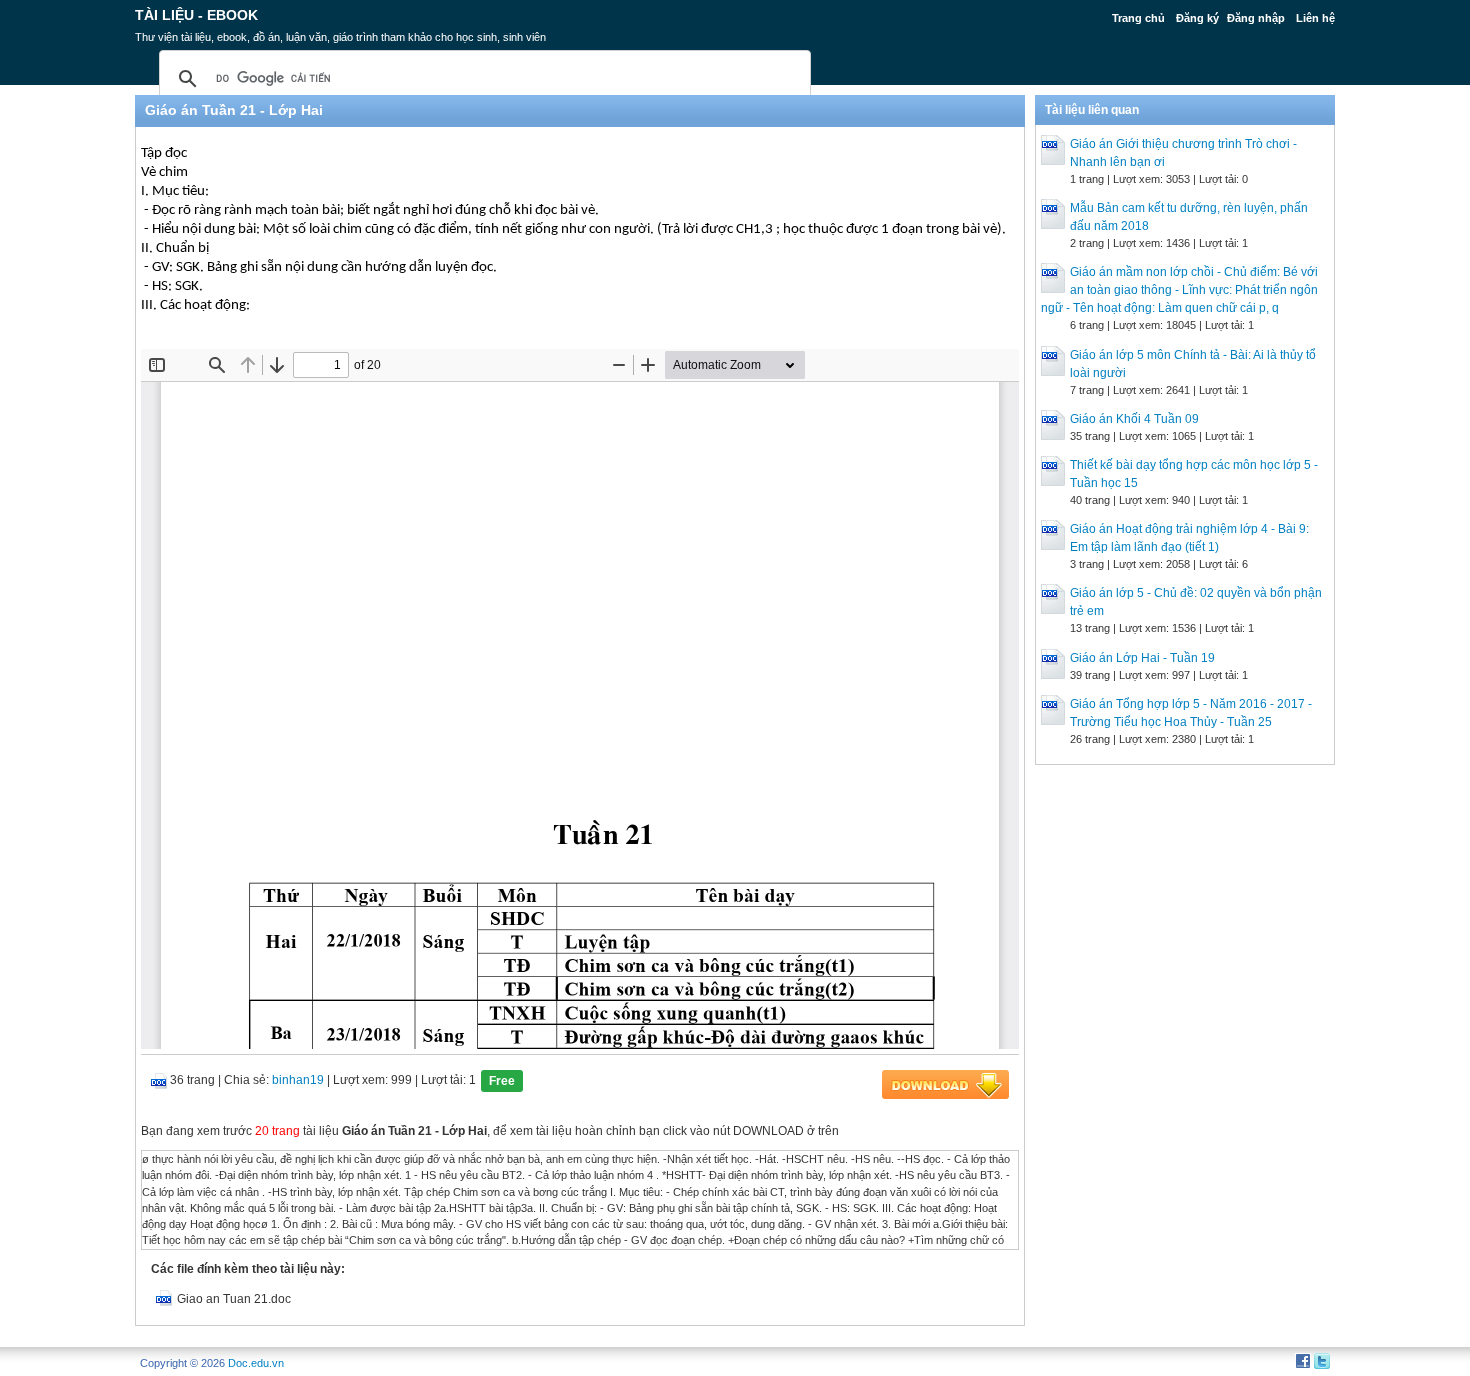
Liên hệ (1315, 18)
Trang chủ (1138, 18)
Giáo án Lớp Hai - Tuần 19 (1142, 658)
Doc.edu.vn (256, 1363)
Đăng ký (1197, 18)
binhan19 (298, 1080)
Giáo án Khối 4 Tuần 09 (1134, 419)
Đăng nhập (1256, 18)
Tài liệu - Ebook (196, 15)
